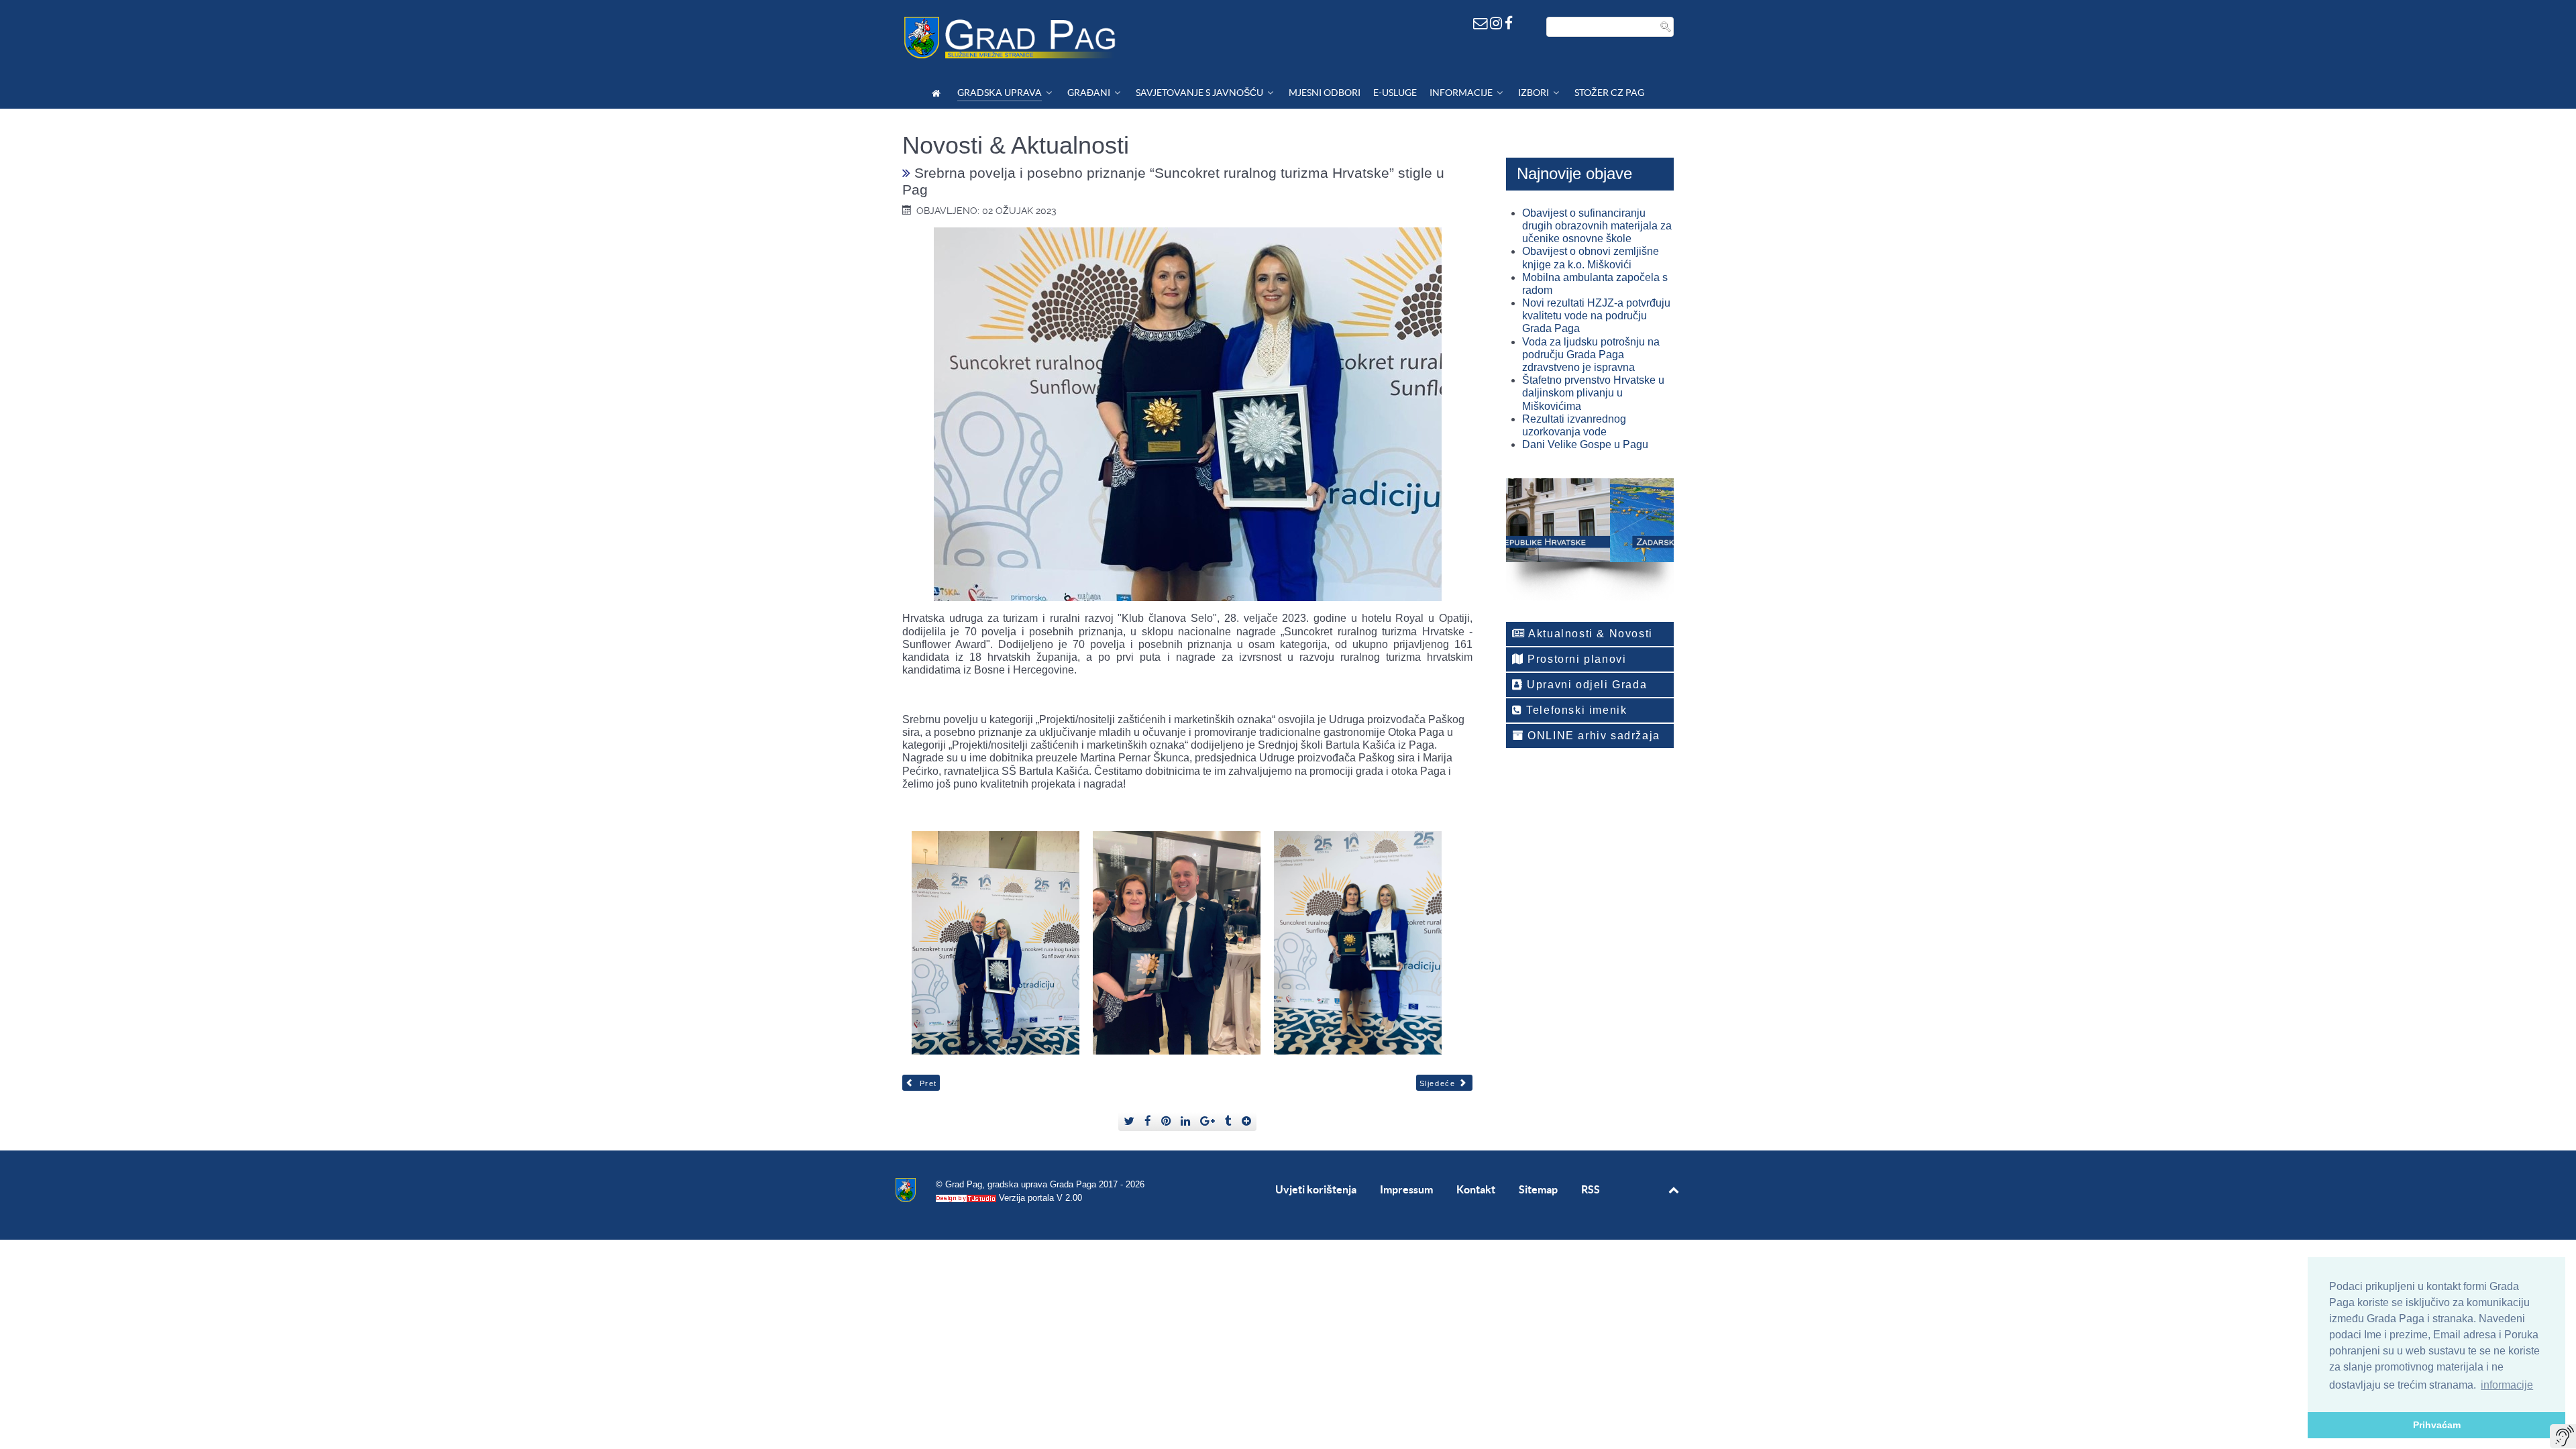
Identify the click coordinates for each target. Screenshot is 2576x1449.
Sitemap (1538, 1189)
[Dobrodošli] (938, 93)
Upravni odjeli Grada (1586, 685)
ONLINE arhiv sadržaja (1592, 736)
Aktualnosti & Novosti (1589, 634)
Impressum (1406, 1189)
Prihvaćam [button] (2437, 1425)
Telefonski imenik (1575, 710)
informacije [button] (2507, 1385)
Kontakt (1476, 1189)
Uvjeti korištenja (1316, 1189)
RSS (1591, 1189)
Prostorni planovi (1575, 659)
